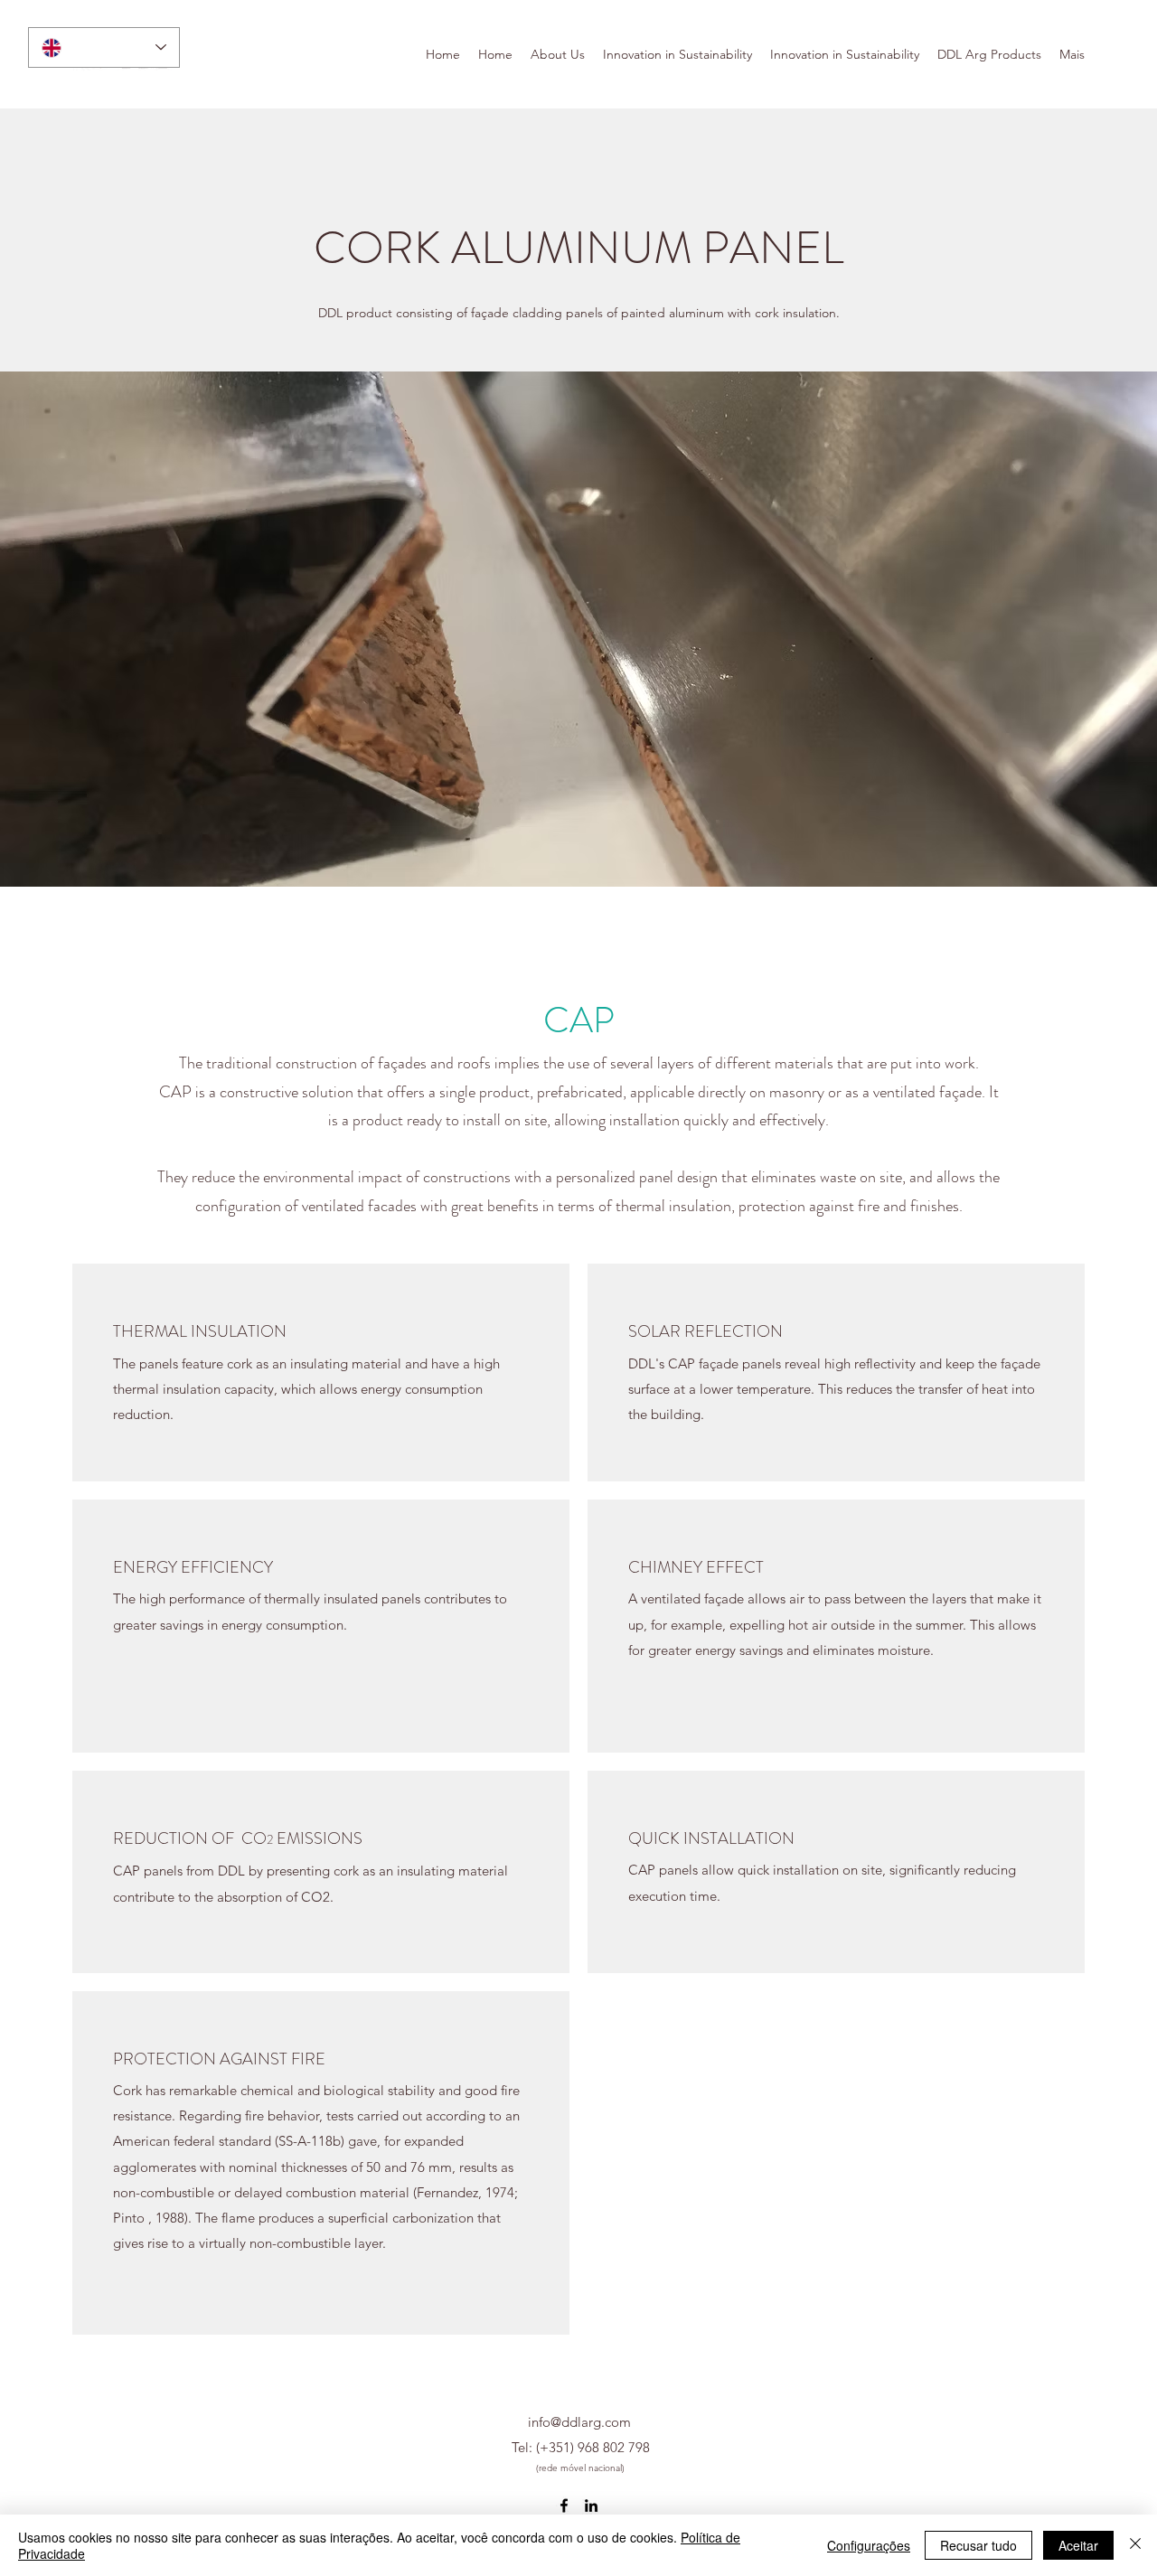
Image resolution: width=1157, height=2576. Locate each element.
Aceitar (1078, 2545)
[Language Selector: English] (104, 47)
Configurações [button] (869, 2545)
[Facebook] (564, 2505)
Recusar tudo (978, 2545)
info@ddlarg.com (579, 2422)
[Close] (1135, 2545)
